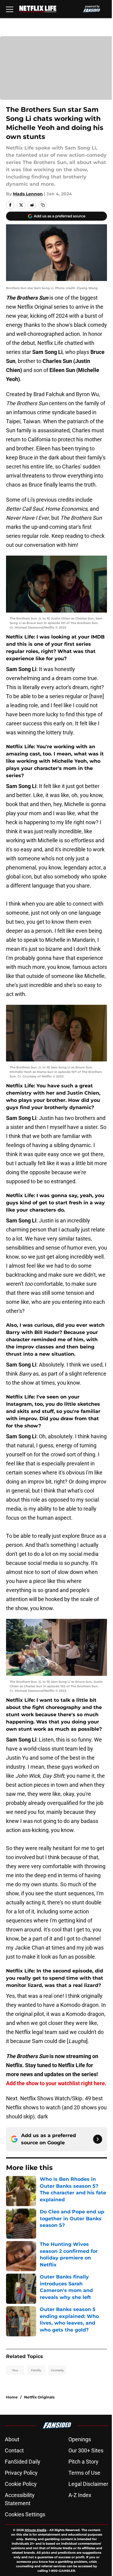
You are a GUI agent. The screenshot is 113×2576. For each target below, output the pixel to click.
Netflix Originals (39, 2397)
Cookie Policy (21, 2484)
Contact (14, 2450)
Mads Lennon (28, 194)
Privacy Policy (21, 2473)
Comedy (57, 2370)
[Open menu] (10, 9)
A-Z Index (80, 2495)
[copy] (43, 205)
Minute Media (36, 2530)
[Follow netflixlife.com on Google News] (98, 2139)
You (15, 2370)
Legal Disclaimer (88, 2484)
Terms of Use (84, 2473)
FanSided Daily (23, 2462)
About (12, 2439)
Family (36, 2370)
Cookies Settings (25, 2514)
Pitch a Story (83, 2462)
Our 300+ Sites (86, 2450)
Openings (80, 2439)
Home (12, 2397)
